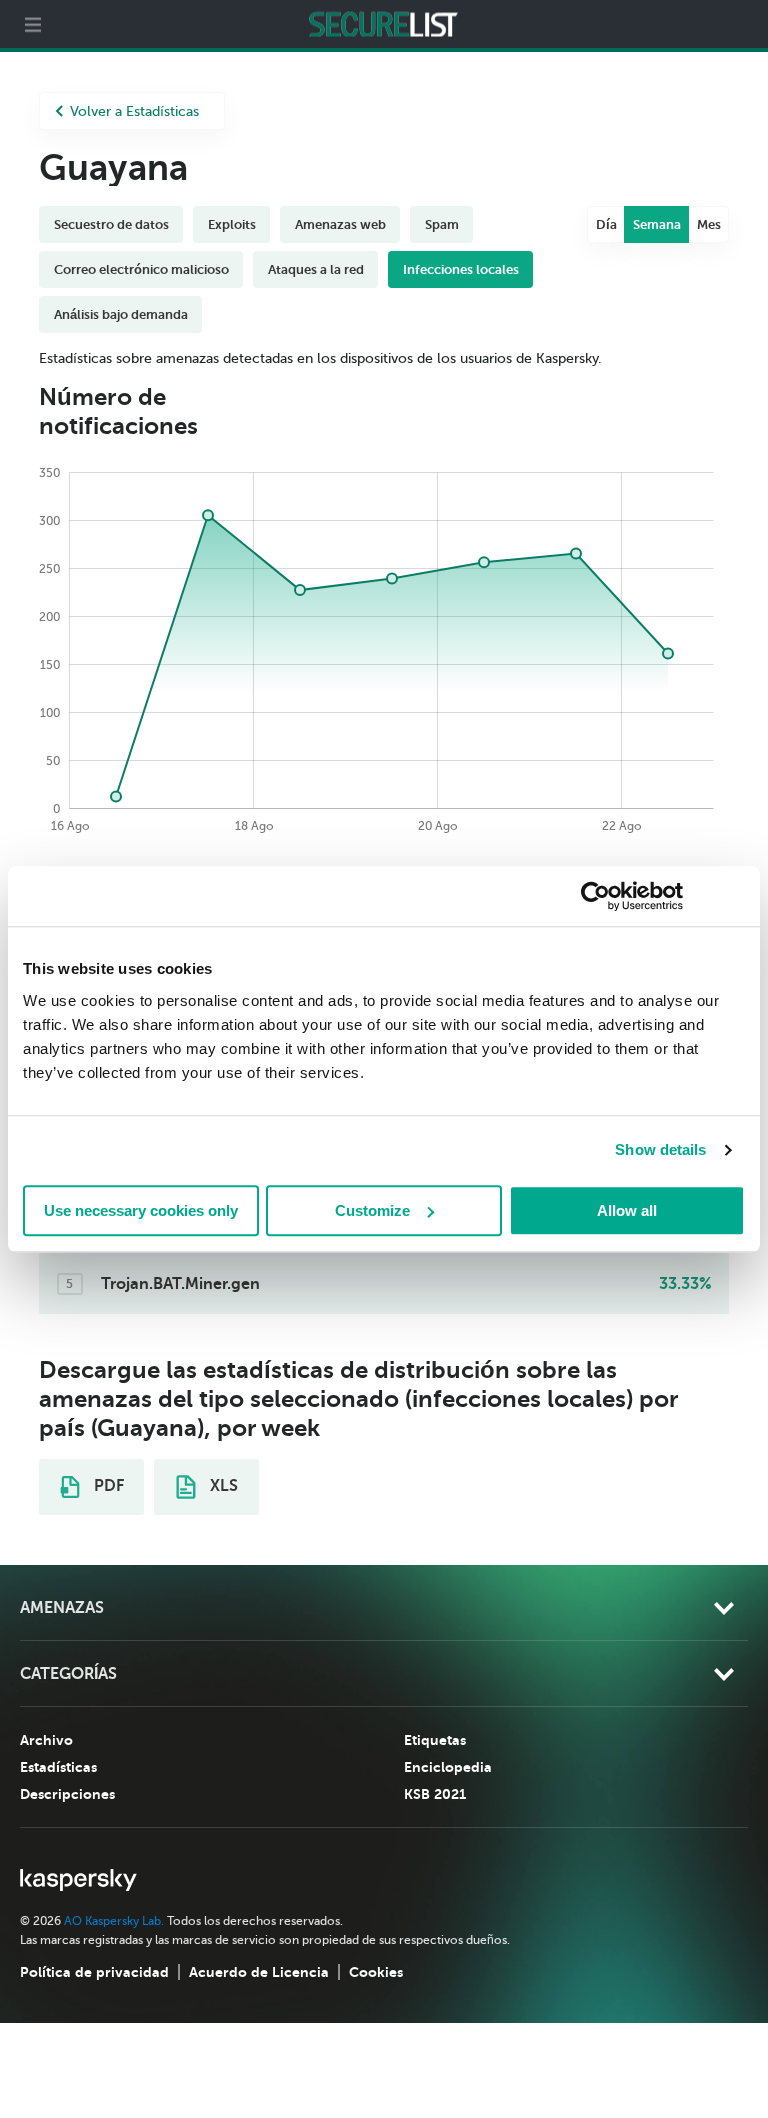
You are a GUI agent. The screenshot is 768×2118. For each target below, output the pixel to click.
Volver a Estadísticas (134, 111)
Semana (657, 224)
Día (606, 224)
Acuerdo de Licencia (259, 1972)
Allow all (627, 1210)
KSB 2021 (435, 1794)
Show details (660, 1149)
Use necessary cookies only (141, 1210)
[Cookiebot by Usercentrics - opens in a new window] (595, 896)
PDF (107, 1486)
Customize (372, 1210)
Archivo (46, 1740)
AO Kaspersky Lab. (114, 1921)
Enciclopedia (448, 1767)
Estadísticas (58, 1767)
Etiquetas (435, 1740)
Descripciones (67, 1794)
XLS (222, 1486)
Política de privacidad (94, 1972)
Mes (709, 224)
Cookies (376, 1972)
